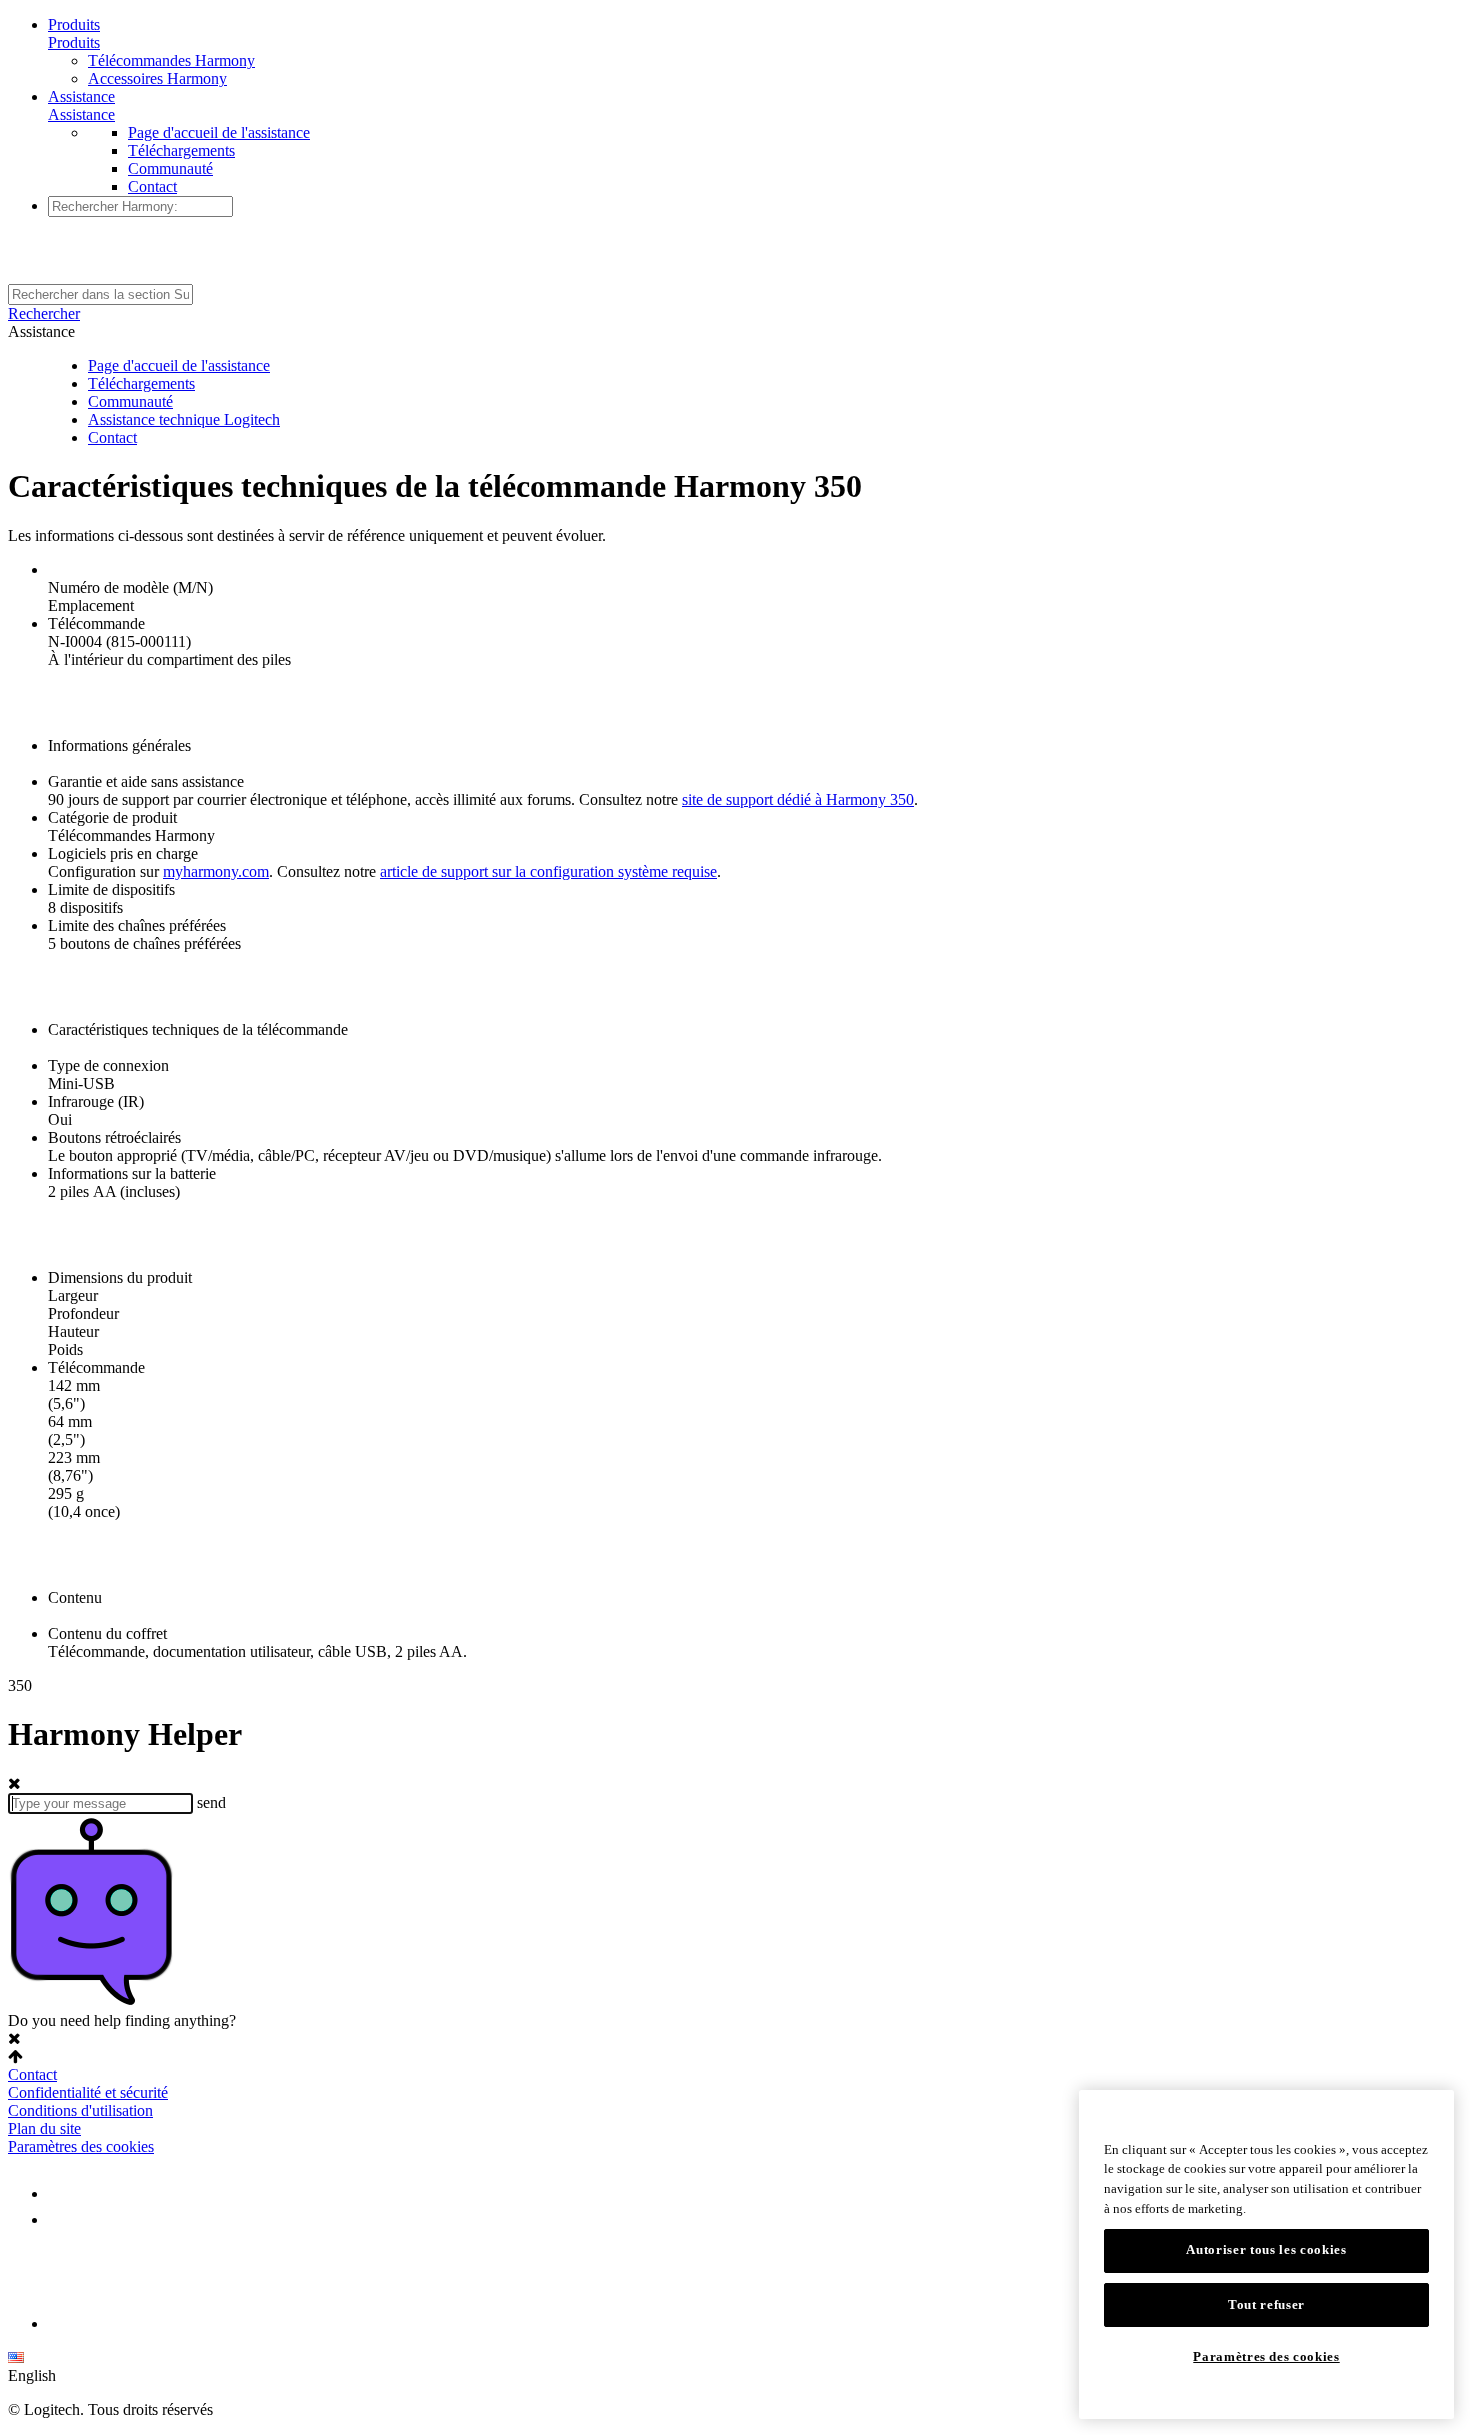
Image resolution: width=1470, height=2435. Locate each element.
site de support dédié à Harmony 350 (798, 799)
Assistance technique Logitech (184, 419)
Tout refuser (1266, 2304)
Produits (74, 24)
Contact (152, 186)
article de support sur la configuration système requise (548, 871)
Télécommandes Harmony (171, 60)
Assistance (81, 96)
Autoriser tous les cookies (1266, 2250)
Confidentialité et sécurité (88, 2092)
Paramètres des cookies (81, 2146)
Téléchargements (181, 150)
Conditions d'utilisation (80, 2110)
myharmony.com (216, 871)
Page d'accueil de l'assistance (219, 132)
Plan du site (44, 2128)
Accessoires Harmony (157, 78)
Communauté (170, 168)
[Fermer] (1429, 2120)
